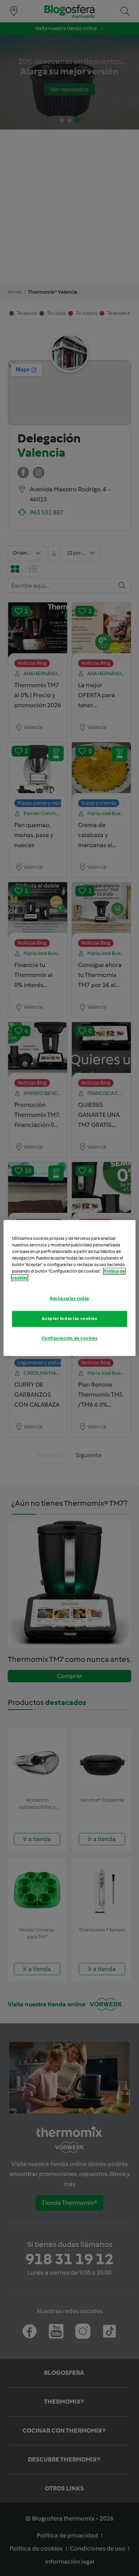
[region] (69, 1288)
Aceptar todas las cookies (69, 1319)
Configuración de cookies (70, 1338)
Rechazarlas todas (69, 1299)
